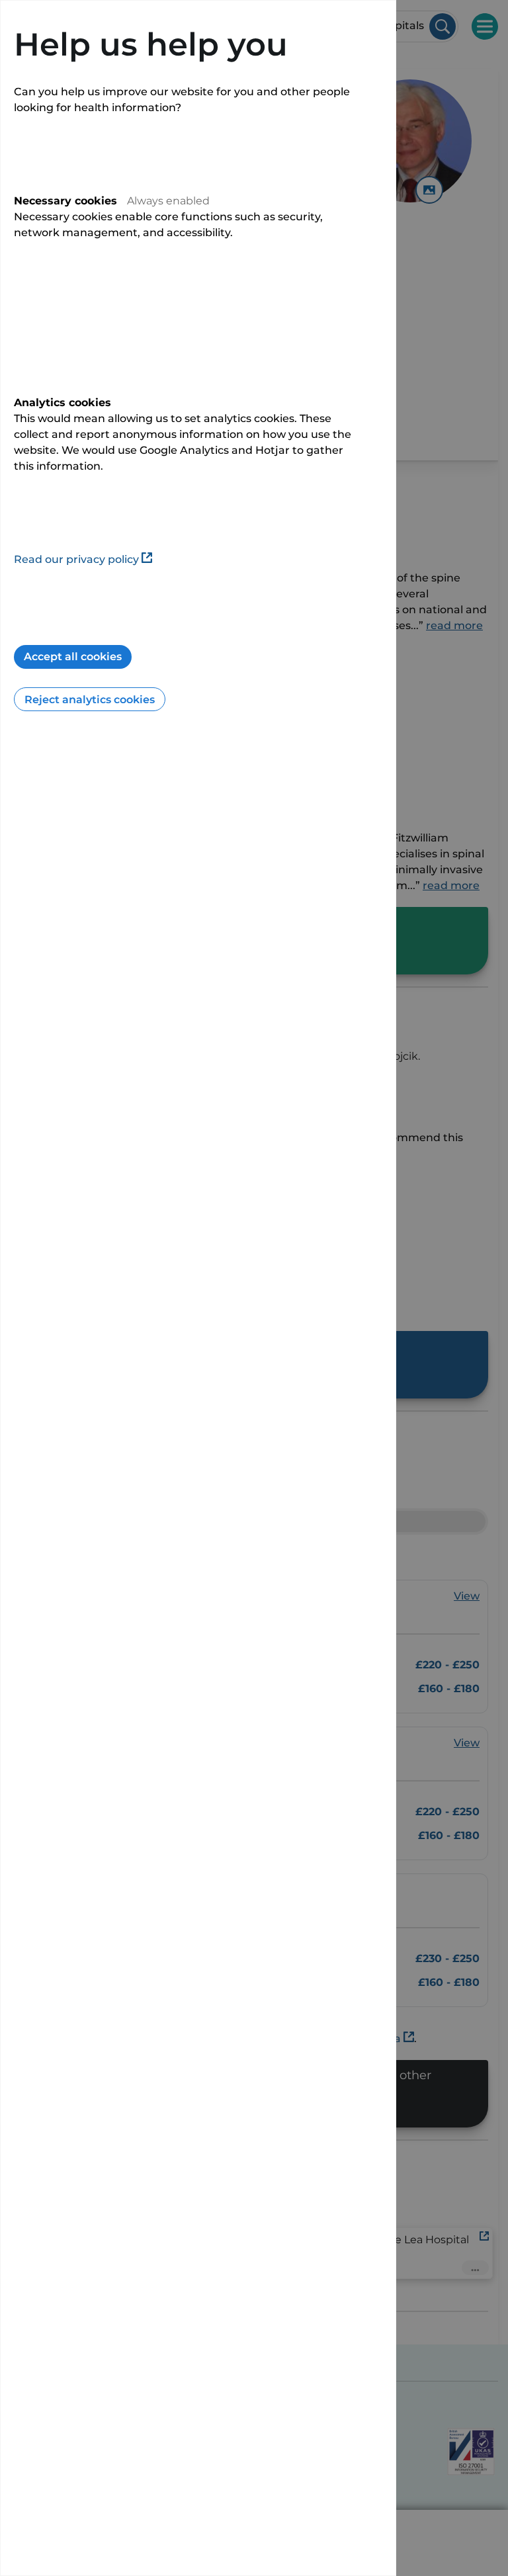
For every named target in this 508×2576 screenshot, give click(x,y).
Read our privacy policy (76, 559)
